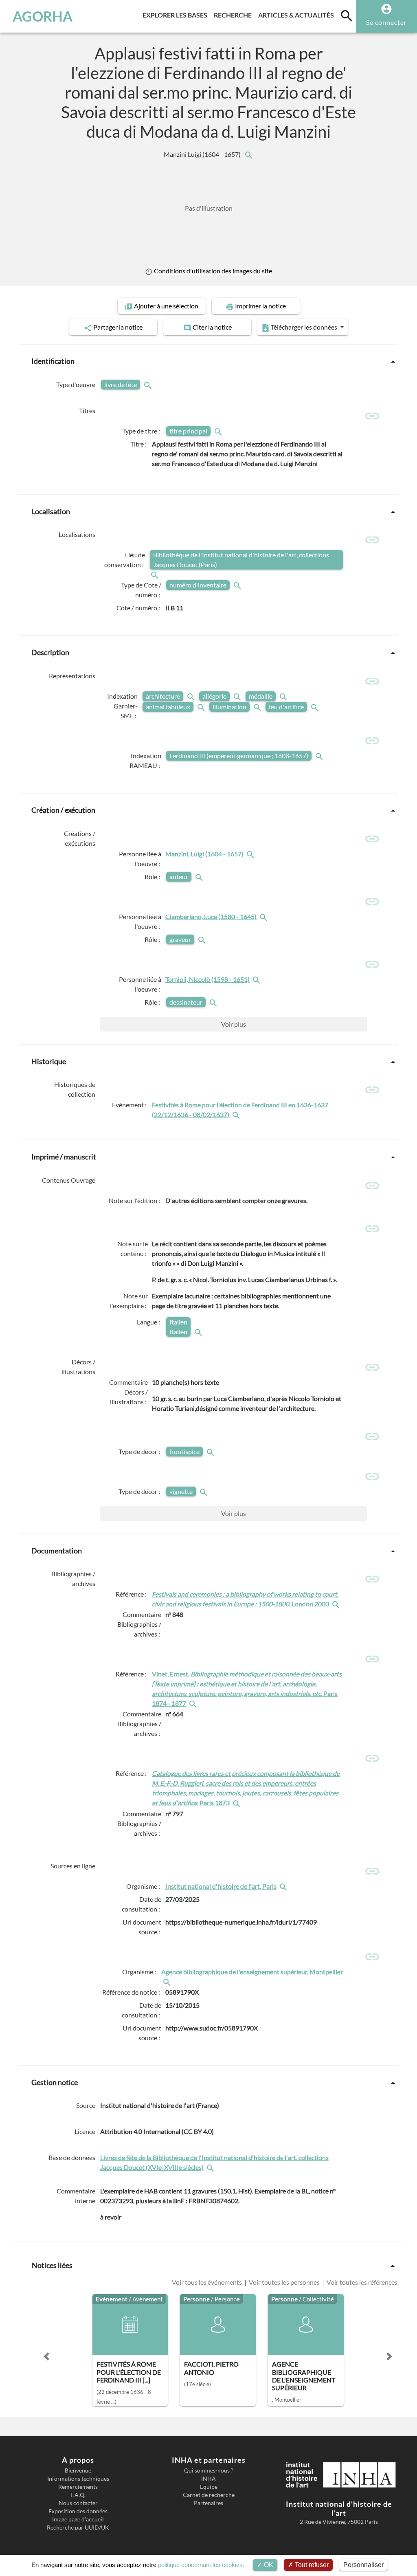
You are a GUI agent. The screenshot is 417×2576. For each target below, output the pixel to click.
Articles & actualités (298, 15)
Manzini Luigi (203, 154)
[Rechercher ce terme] (149, 385)
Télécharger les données (304, 327)
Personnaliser (363, 2565)
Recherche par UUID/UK (78, 2528)
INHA (208, 2479)
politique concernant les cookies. (201, 2565)
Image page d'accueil (78, 2519)
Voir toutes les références (361, 2282)
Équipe (209, 2487)
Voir (234, 1024)
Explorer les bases (177, 15)
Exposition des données (78, 2511)
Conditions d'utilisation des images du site (212, 271)
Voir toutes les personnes (284, 2282)
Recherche (234, 15)
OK (268, 2565)
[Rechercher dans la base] (211, 2167)
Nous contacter (78, 2503)
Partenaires (208, 2503)
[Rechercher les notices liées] (248, 154)
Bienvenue (78, 2470)
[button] (46, 2356)
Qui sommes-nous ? (209, 2470)
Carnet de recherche (209, 2495)
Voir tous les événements (207, 2282)
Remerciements (78, 2487)
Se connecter (386, 22)
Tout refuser (311, 2565)
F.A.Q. (78, 2495)
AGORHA (43, 16)
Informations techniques (78, 2479)
